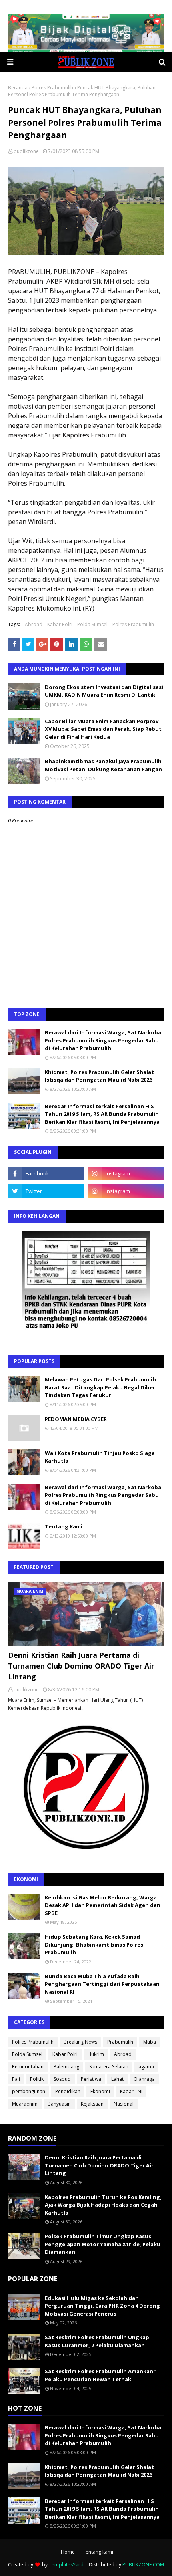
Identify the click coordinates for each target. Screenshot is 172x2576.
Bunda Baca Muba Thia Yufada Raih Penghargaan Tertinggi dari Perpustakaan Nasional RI (102, 1984)
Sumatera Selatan (109, 2067)
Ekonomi (100, 2091)
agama (146, 2067)
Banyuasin (59, 2104)
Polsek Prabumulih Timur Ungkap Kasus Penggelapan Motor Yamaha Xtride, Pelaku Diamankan (103, 2244)
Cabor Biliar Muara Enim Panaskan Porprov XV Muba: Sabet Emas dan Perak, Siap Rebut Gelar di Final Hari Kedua (103, 729)
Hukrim (96, 2054)
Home (68, 2552)
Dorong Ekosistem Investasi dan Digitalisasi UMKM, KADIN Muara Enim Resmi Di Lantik (104, 691)
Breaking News (80, 2042)
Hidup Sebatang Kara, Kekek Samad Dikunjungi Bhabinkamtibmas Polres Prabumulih (94, 1944)
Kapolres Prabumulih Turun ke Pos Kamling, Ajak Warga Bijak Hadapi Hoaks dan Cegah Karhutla (103, 2205)
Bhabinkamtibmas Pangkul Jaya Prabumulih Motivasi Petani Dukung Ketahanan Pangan (103, 765)
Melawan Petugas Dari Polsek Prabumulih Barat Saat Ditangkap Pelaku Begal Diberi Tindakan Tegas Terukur (101, 1387)
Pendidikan (68, 2091)
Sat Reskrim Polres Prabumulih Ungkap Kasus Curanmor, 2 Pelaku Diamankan (97, 2341)
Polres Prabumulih (52, 88)
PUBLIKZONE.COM (143, 2565)
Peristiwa (91, 2079)
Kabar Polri (60, 624)
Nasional (124, 2104)
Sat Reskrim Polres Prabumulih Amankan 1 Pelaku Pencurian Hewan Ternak (101, 2375)
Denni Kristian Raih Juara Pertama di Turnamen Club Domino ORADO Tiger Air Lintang (81, 1666)
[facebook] (46, 1173)
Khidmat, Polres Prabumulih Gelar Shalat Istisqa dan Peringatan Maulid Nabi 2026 (99, 1076)
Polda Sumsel (92, 624)
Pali (16, 2079)
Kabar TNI (131, 2091)
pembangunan (29, 2091)
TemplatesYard (66, 2565)
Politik (37, 2079)
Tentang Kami (64, 1526)
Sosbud (62, 2079)
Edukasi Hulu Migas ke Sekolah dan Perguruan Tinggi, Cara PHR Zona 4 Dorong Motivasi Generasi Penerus (102, 2306)
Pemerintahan (28, 2067)
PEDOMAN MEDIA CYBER (76, 1419)
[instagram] (126, 1173)
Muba (150, 2042)
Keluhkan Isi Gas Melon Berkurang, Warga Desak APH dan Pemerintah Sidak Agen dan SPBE (103, 1905)
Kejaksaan (92, 2104)
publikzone (26, 151)
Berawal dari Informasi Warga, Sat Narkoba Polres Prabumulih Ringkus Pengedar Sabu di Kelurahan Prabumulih (103, 1040)
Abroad (34, 624)
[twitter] (46, 1191)
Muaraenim (25, 2104)
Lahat (117, 2079)
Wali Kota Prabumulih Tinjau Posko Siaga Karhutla (100, 1457)
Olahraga (144, 2079)
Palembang (66, 2067)
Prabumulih (120, 2042)
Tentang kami (98, 2552)
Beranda (18, 88)
